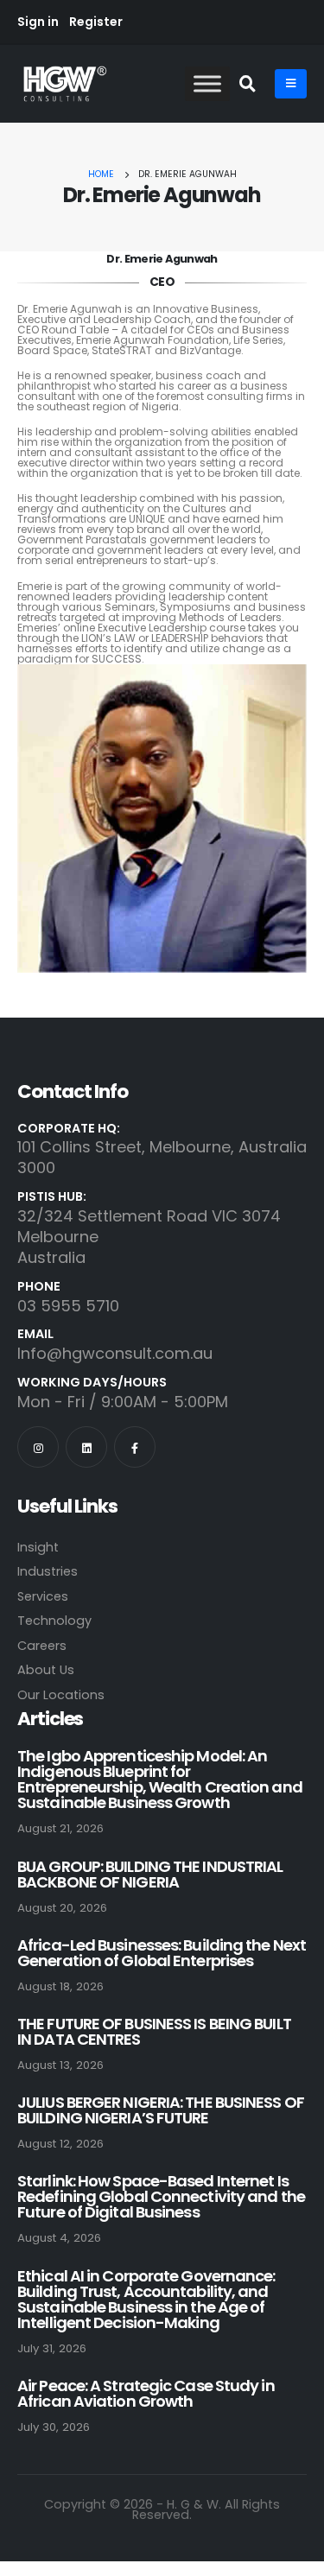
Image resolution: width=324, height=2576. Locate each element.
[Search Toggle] (248, 85)
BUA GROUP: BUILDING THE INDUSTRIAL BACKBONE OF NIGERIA (150, 1874)
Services (43, 1596)
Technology (54, 1621)
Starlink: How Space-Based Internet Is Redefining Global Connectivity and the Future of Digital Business (161, 2196)
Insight (38, 1547)
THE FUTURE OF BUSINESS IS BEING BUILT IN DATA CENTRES (154, 2031)
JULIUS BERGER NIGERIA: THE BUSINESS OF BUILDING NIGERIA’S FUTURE (161, 2110)
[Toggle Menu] (207, 84)
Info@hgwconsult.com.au (115, 1353)
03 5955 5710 (68, 1306)
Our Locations (61, 1695)
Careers (42, 1646)
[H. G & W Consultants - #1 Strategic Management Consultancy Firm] (65, 83)
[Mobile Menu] (291, 84)
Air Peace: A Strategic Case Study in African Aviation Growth (146, 2393)
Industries (48, 1571)
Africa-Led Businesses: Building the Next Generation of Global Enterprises (162, 1953)
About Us (46, 1670)
